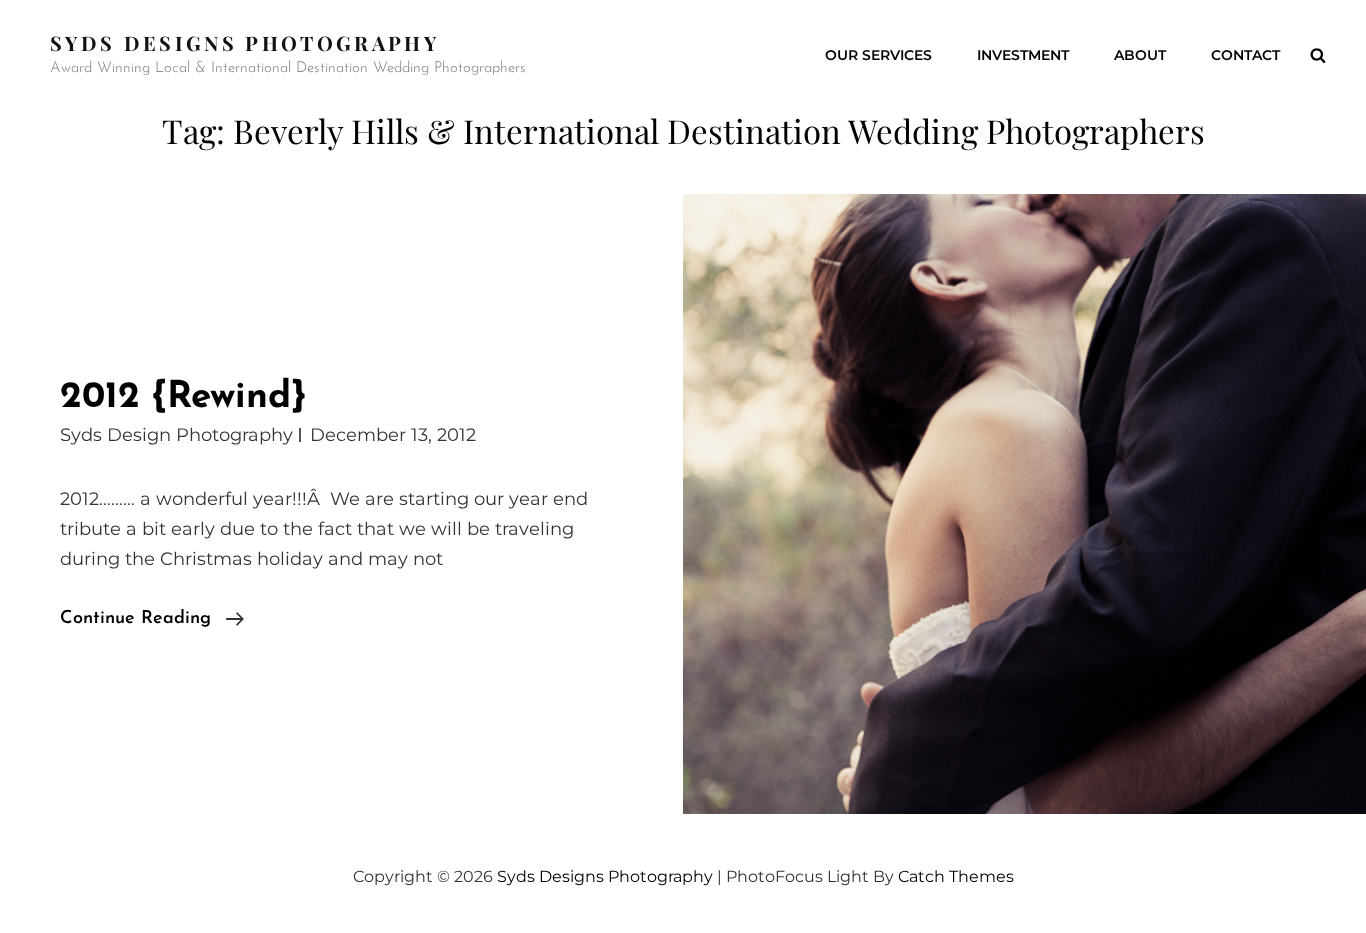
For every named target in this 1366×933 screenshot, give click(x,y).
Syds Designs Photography (244, 42)
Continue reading (152, 621)
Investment (1023, 55)
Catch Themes (956, 876)
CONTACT (1245, 55)
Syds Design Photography (176, 435)
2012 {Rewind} (183, 397)
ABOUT (1140, 55)
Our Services (878, 55)
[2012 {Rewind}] (1024, 504)
